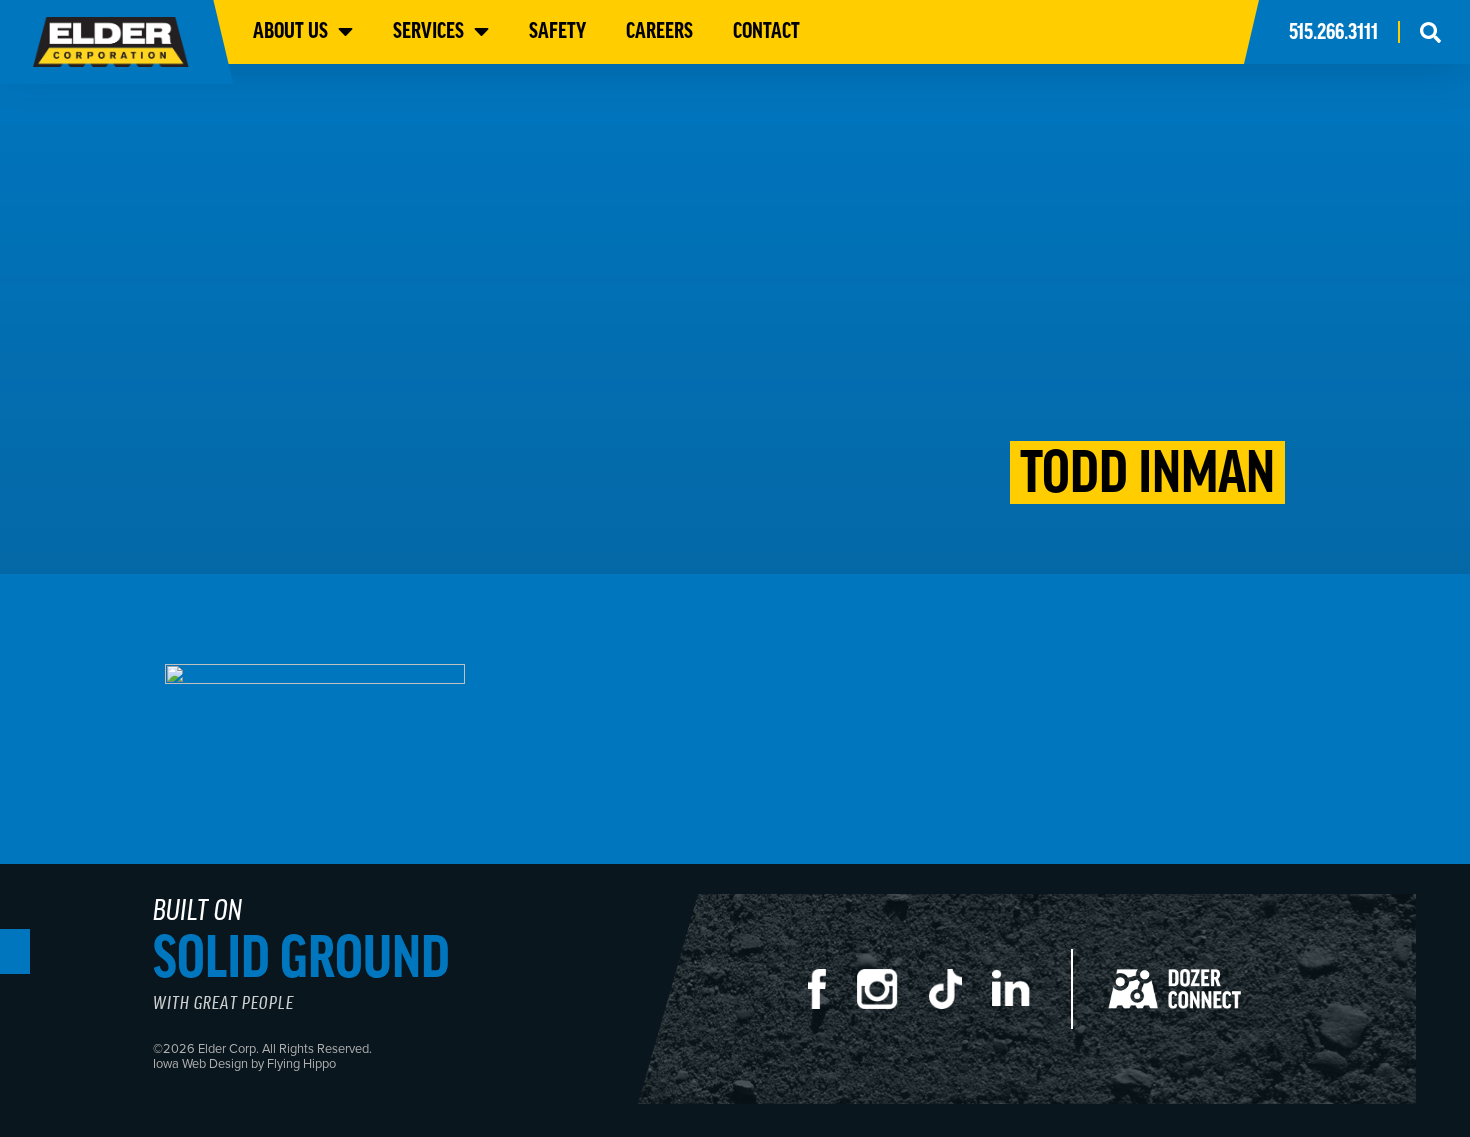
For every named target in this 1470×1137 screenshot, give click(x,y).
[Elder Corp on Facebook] (831, 999)
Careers (659, 30)
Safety (557, 30)
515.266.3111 (1333, 31)
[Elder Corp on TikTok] (959, 999)
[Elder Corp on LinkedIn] (1026, 999)
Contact (766, 30)
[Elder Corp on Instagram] (893, 999)
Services (428, 30)
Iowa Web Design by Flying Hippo (244, 1063)
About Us (290, 30)
